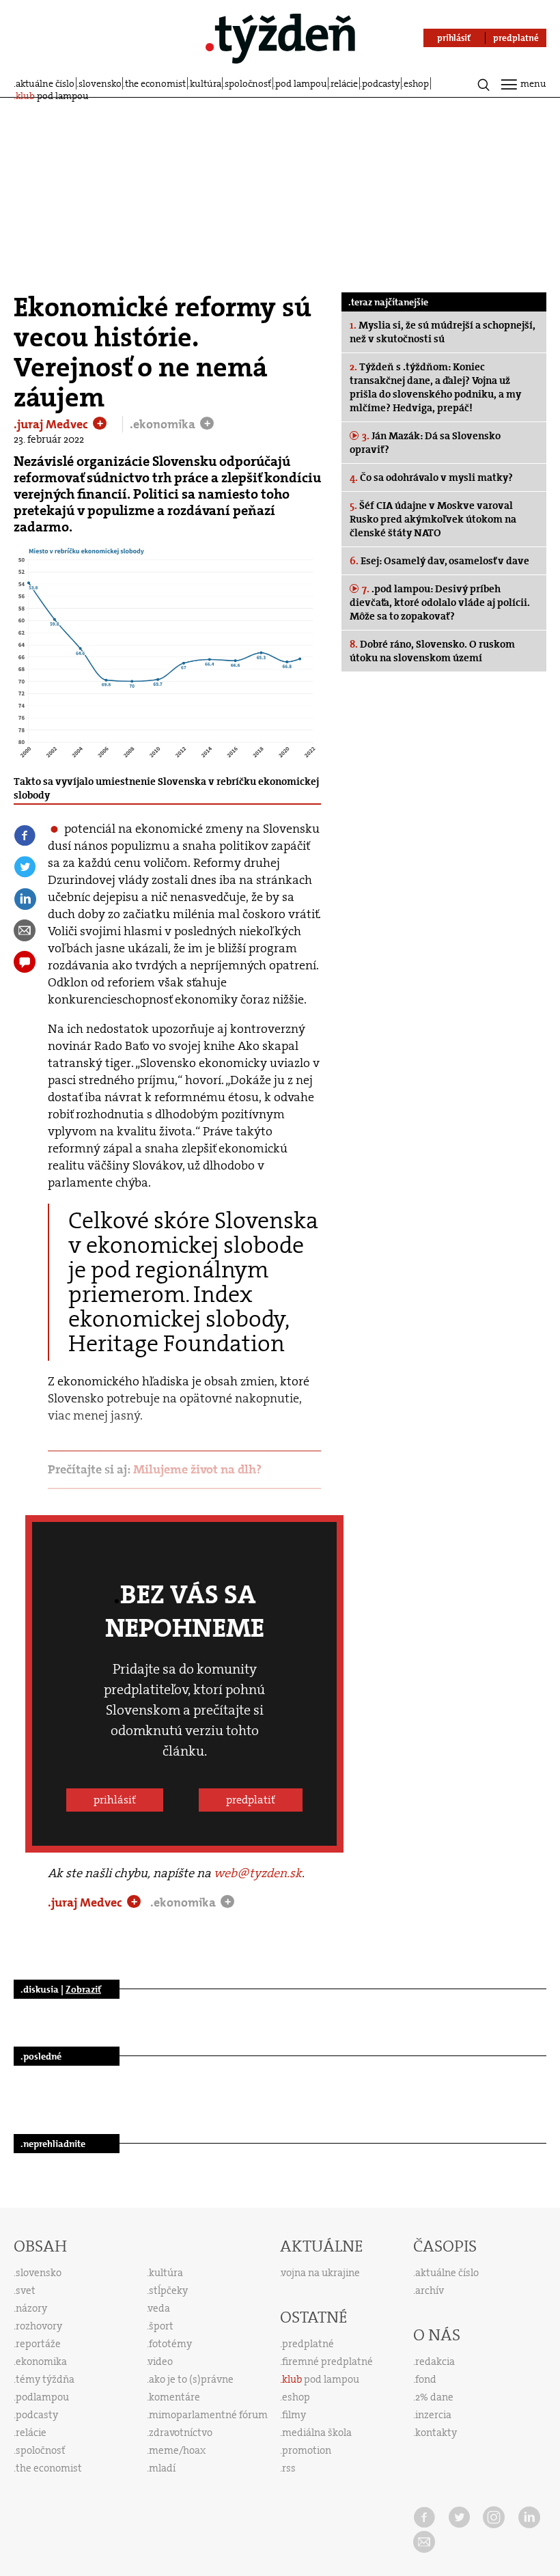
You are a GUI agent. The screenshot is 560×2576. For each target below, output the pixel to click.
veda (159, 2308)
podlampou (42, 2397)
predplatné (308, 2344)
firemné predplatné (327, 2362)
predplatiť (251, 1800)
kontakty (436, 2433)
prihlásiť (115, 1800)
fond (426, 2379)
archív (430, 2290)
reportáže (38, 2344)
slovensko (100, 83)
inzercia (433, 2415)
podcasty (381, 83)
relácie (344, 83)
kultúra (206, 83)
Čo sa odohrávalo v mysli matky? (431, 477)
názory (31, 2308)
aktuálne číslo (45, 83)
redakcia (435, 2362)
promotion (307, 2450)
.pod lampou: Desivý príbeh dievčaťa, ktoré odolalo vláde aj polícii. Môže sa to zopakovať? (440, 603)
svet (26, 2290)
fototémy (170, 2344)
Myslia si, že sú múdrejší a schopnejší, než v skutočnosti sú (443, 332)
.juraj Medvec (52, 424)
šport (161, 2326)
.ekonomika (164, 424)
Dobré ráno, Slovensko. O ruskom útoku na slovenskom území (432, 651)
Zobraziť (83, 1989)
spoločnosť (248, 83)
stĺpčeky (168, 2290)
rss (289, 2468)
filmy (294, 2415)
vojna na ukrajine (321, 2273)
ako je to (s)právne (191, 2379)
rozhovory (39, 2326)
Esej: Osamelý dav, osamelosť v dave (439, 561)
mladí (162, 2468)
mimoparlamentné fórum (208, 2415)
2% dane (434, 2397)
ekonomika (41, 2362)
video (160, 2362)
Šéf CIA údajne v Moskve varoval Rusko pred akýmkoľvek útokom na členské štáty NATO (433, 519)
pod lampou (301, 83)
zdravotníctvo (181, 2433)
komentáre (174, 2397)
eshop (416, 83)
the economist (155, 83)
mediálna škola (317, 2433)
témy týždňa (45, 2379)
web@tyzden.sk (258, 1873)
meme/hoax (177, 2450)
